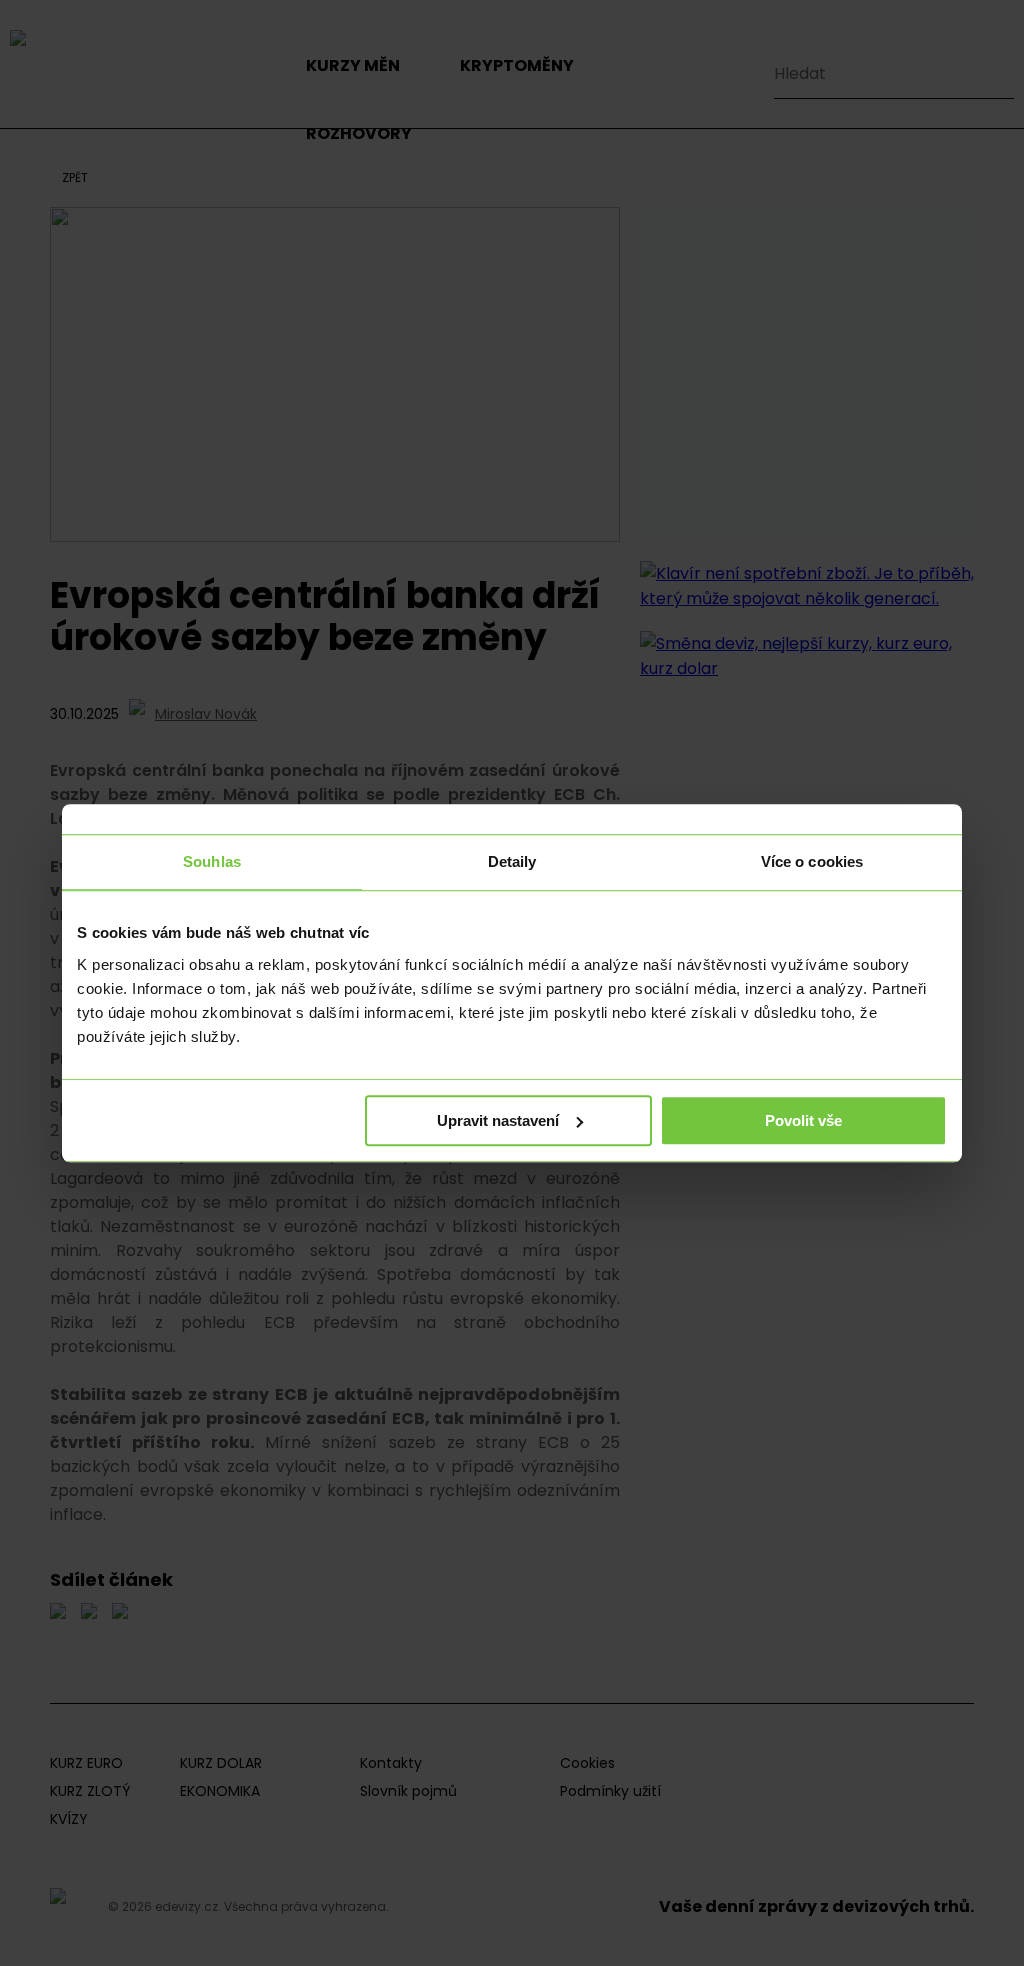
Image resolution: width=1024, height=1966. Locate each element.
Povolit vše (803, 1120)
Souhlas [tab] (212, 861)
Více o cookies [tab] (812, 861)
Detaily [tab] (512, 861)
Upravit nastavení (498, 1120)
